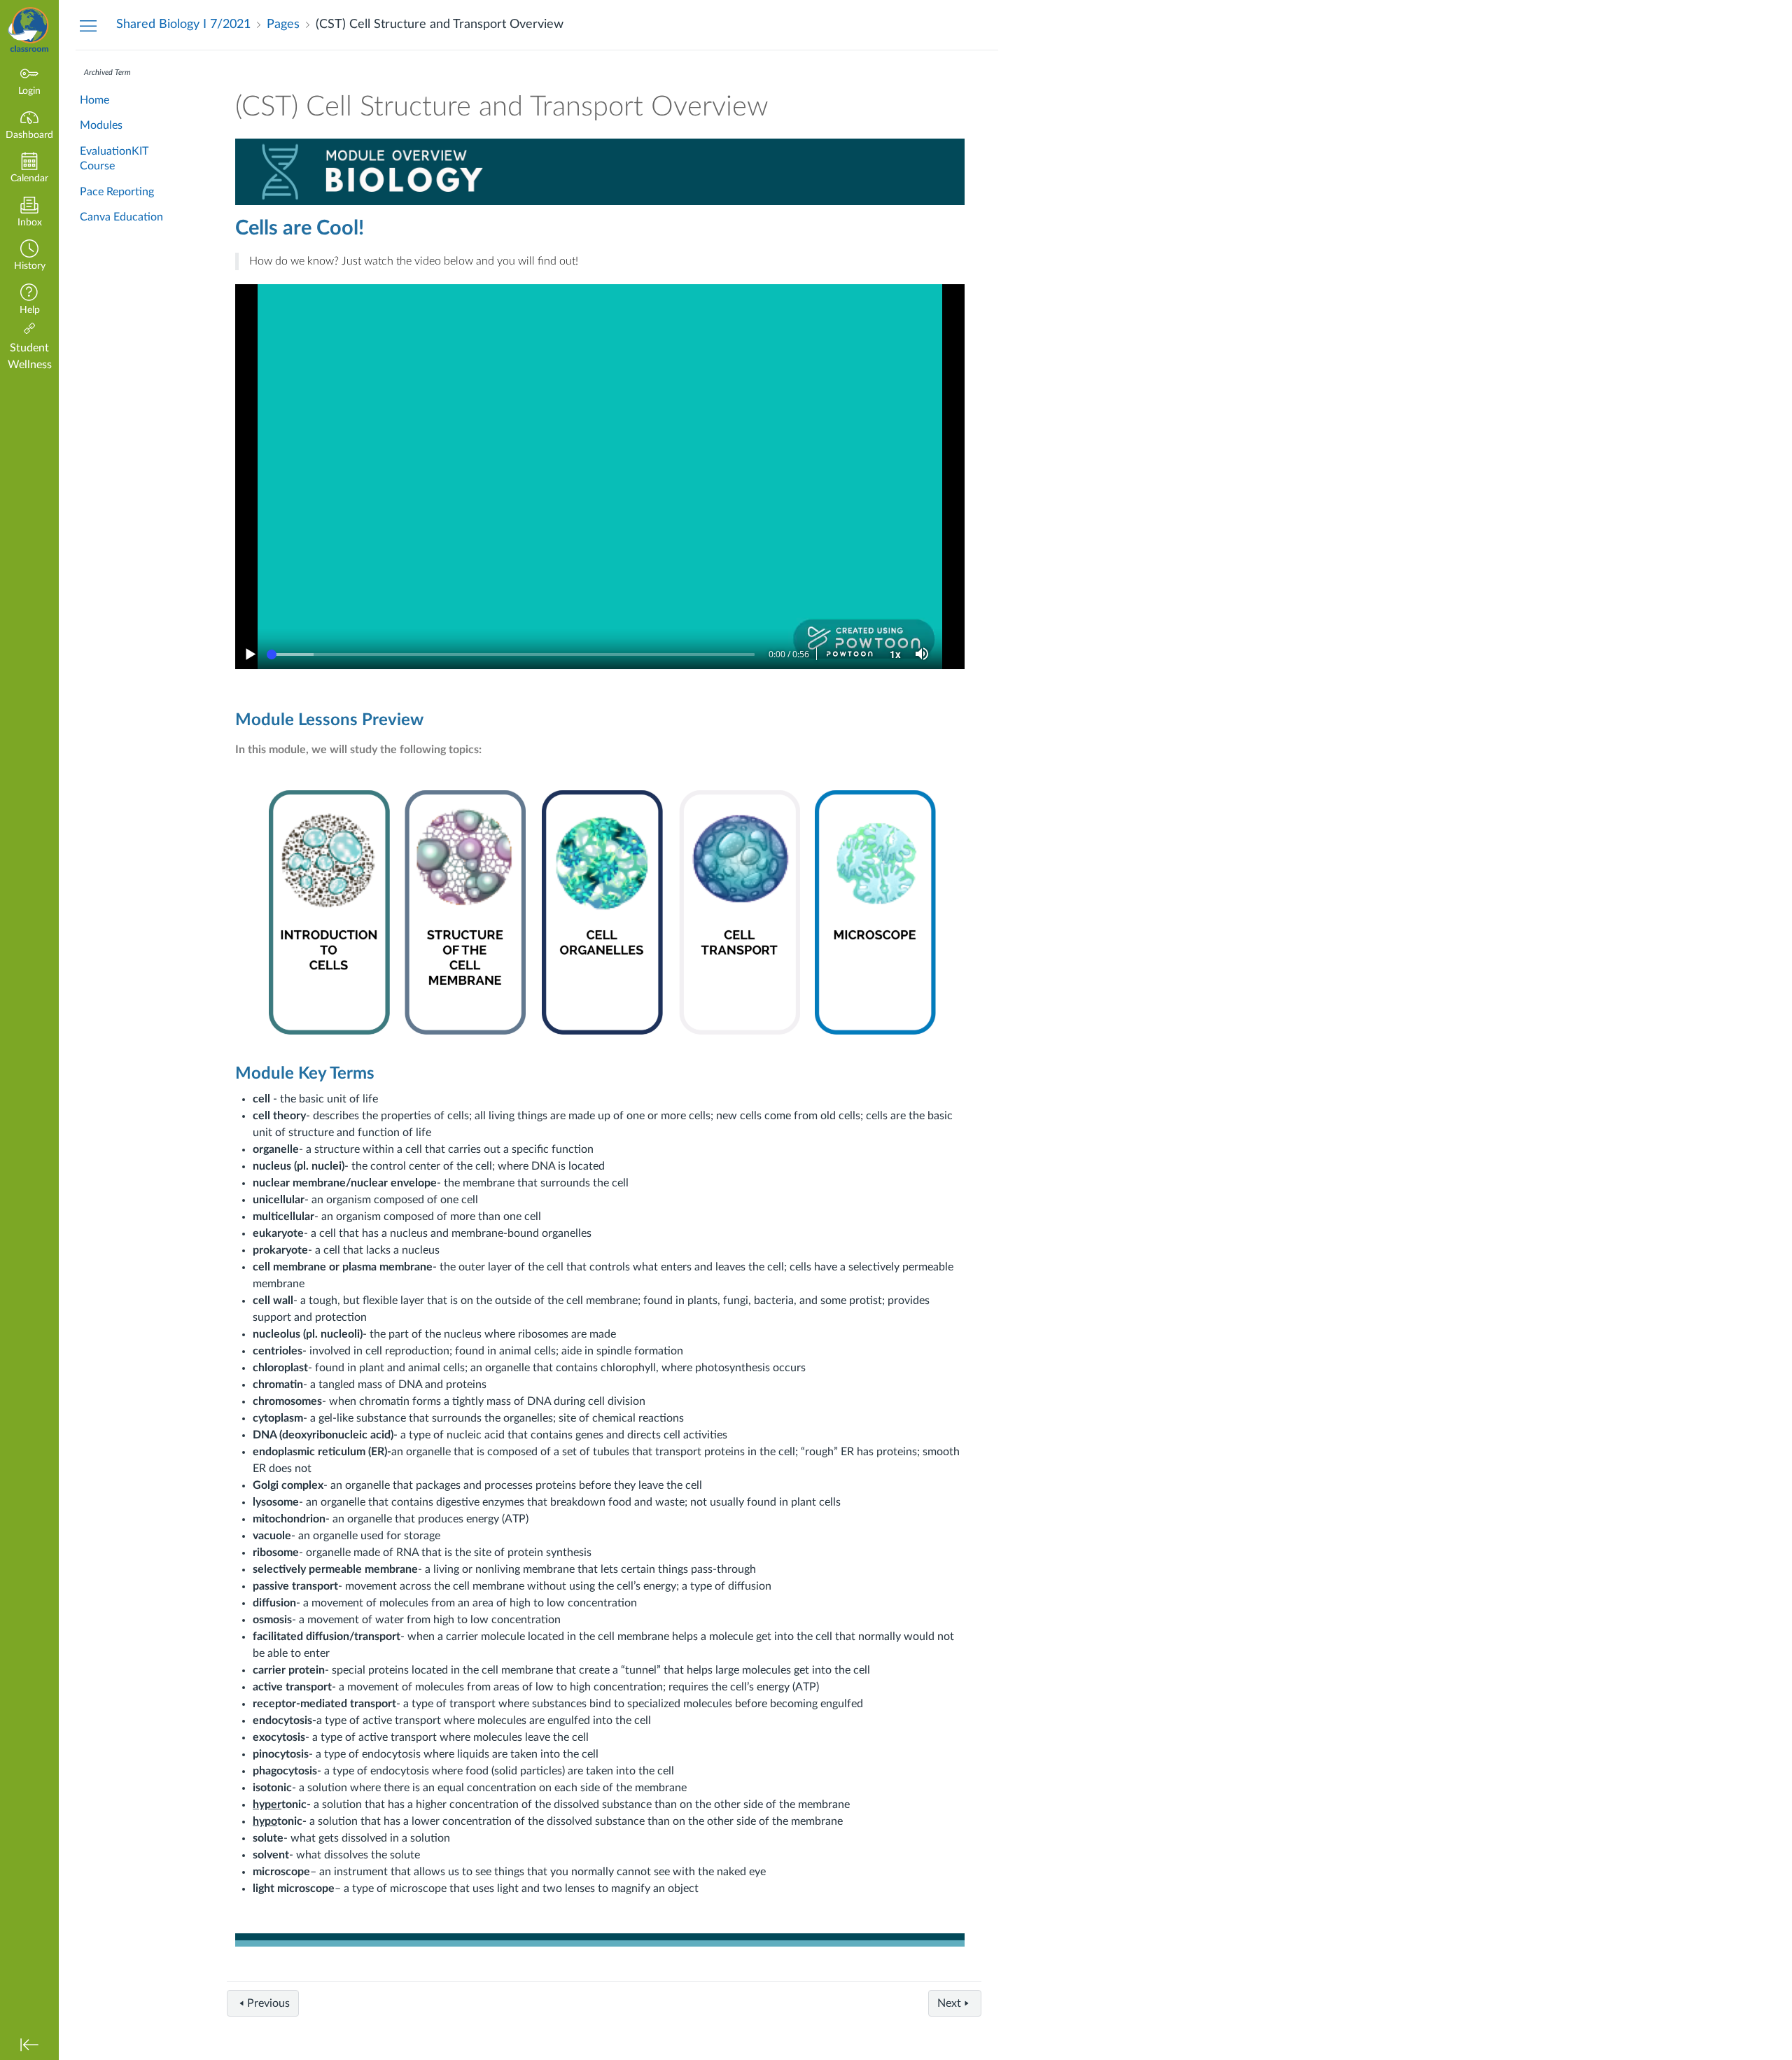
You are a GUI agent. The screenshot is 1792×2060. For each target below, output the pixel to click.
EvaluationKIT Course (114, 159)
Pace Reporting (117, 192)
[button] (29, 257)
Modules (101, 125)
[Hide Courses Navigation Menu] (88, 25)
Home (94, 100)
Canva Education (121, 217)
